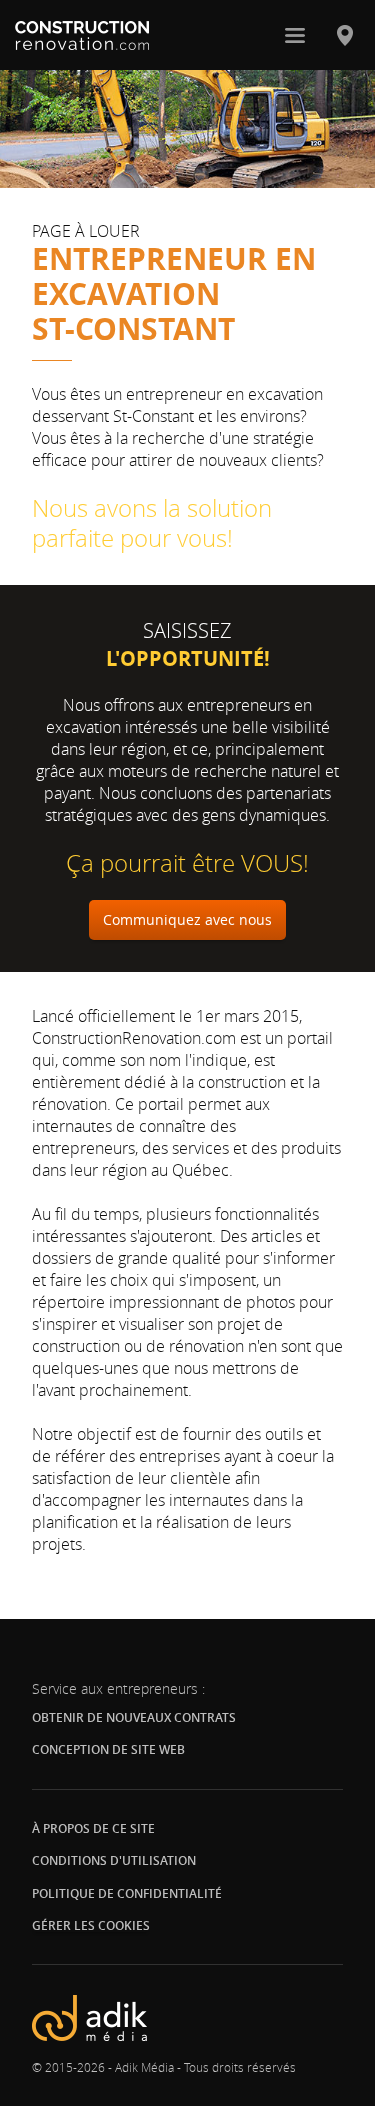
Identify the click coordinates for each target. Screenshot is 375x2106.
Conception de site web (108, 1749)
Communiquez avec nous (187, 919)
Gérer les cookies (91, 1926)
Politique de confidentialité (127, 1893)
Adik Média (144, 2067)
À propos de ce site (93, 1828)
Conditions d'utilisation (114, 1860)
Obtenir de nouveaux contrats (134, 1717)
